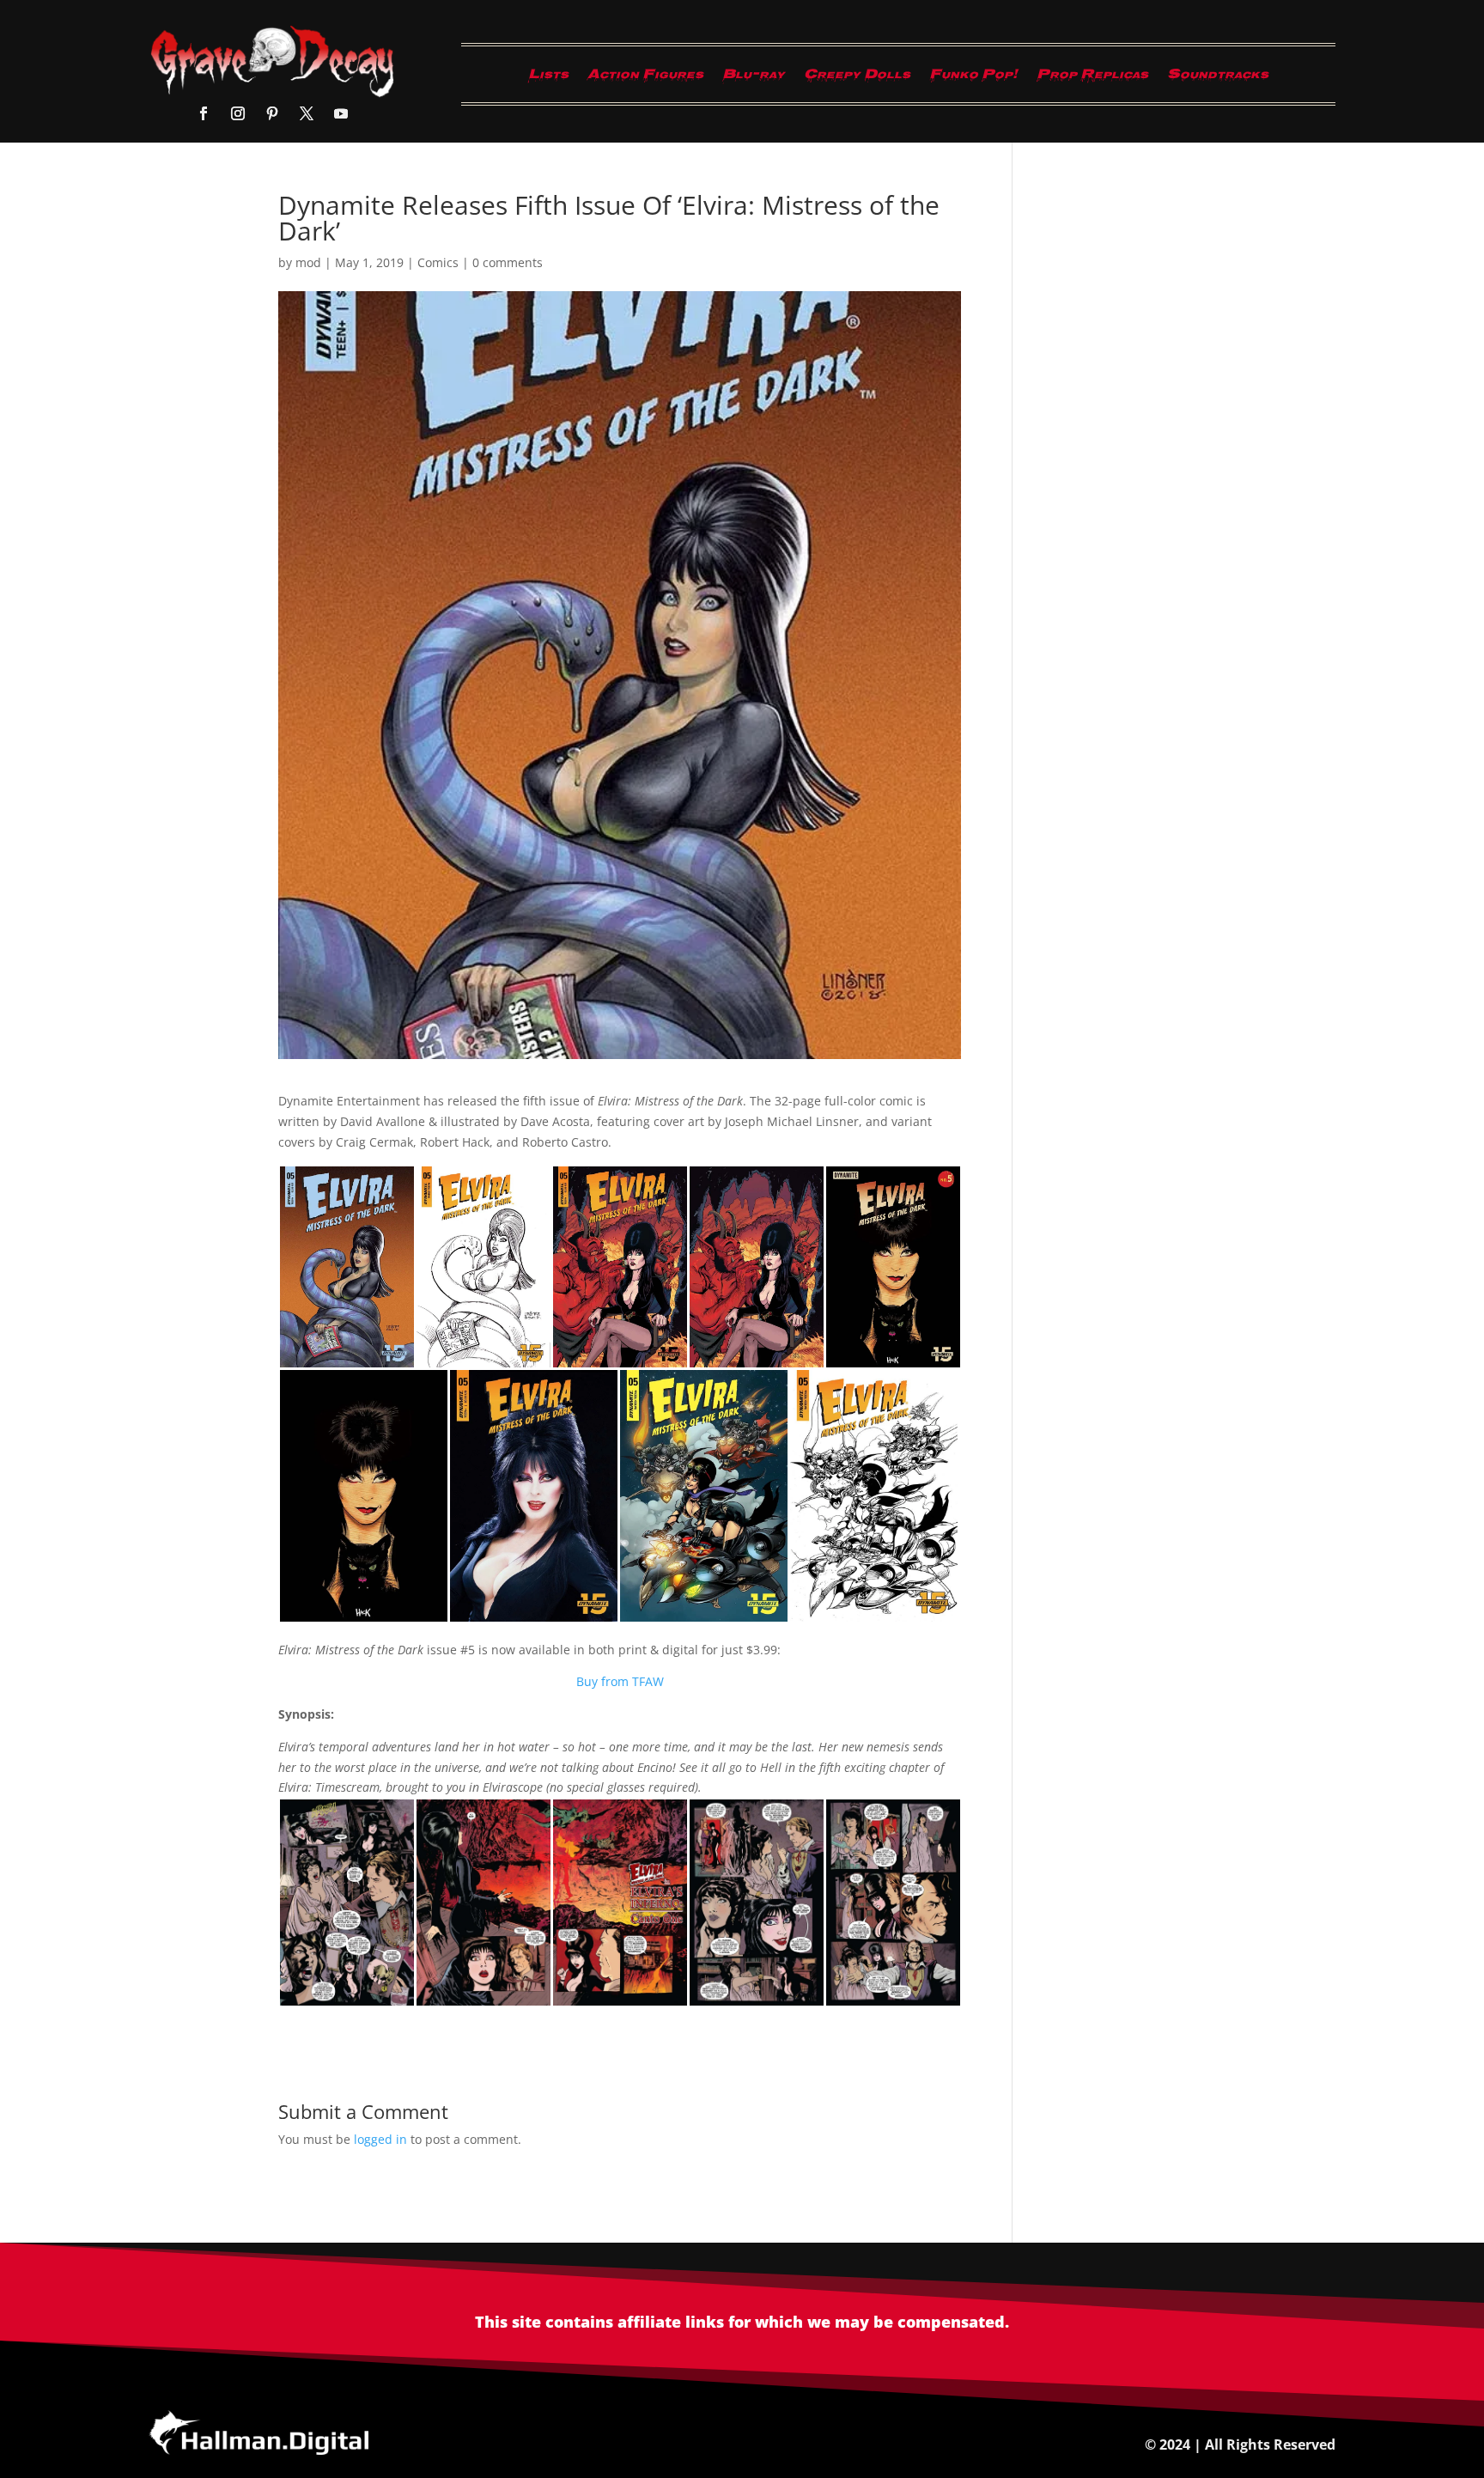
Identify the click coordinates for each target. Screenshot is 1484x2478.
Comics (438, 262)
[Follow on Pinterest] (272, 113)
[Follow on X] (307, 113)
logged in (380, 2139)
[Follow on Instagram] (238, 113)
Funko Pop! (973, 78)
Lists (548, 78)
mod (308, 262)
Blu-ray (754, 78)
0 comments (508, 262)
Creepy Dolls (857, 78)
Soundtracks (1218, 78)
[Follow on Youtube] (341, 113)
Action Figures (645, 78)
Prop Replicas (1092, 78)
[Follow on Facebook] (204, 113)
